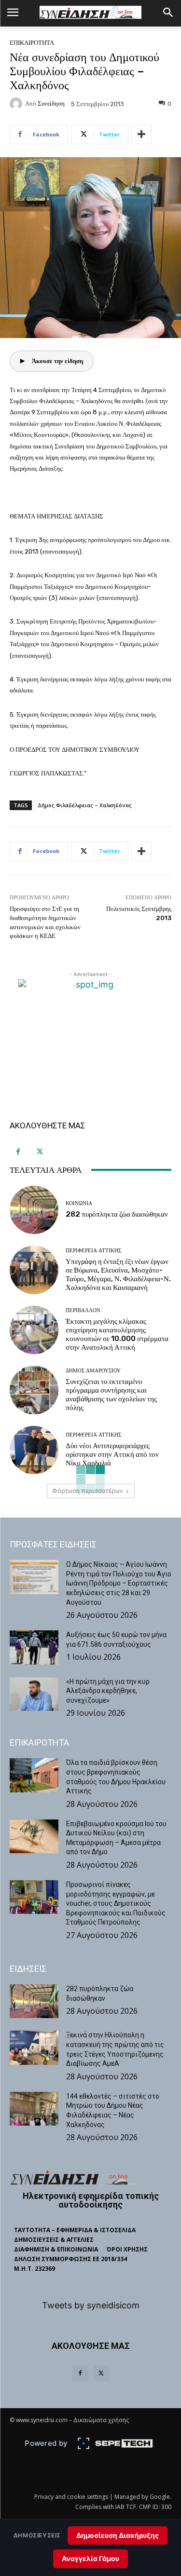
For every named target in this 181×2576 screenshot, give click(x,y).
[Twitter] (40, 1152)
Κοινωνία (79, 1203)
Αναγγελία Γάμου (90, 2558)
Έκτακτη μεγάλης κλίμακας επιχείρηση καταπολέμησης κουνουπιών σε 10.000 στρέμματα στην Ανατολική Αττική (117, 1334)
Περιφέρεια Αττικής (93, 1251)
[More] (141, 135)
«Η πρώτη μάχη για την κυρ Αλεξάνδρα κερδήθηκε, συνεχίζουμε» (108, 1691)
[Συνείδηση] (17, 104)
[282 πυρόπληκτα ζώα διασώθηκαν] (34, 1210)
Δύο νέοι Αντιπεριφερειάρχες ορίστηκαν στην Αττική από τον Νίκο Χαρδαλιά (112, 1454)
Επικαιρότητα (32, 43)
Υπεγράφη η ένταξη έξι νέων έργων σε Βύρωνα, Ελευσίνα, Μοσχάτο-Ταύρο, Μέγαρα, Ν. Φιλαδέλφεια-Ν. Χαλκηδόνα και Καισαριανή (118, 1274)
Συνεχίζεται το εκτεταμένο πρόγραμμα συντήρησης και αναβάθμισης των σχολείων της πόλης (111, 1395)
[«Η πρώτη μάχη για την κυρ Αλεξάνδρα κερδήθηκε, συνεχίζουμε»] (34, 1694)
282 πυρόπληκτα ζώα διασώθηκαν (117, 1214)
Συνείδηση (51, 103)
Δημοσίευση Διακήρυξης (118, 2535)
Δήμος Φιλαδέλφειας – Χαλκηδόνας (85, 805)
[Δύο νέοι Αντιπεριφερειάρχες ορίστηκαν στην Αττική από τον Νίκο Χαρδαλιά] (34, 1450)
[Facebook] (18, 1152)
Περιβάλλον (83, 1310)
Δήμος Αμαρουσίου (93, 1371)
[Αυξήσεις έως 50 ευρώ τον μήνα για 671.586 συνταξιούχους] (34, 1647)
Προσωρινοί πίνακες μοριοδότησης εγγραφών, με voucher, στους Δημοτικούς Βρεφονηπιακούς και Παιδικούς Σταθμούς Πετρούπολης (116, 1903)
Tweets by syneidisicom (91, 2305)
